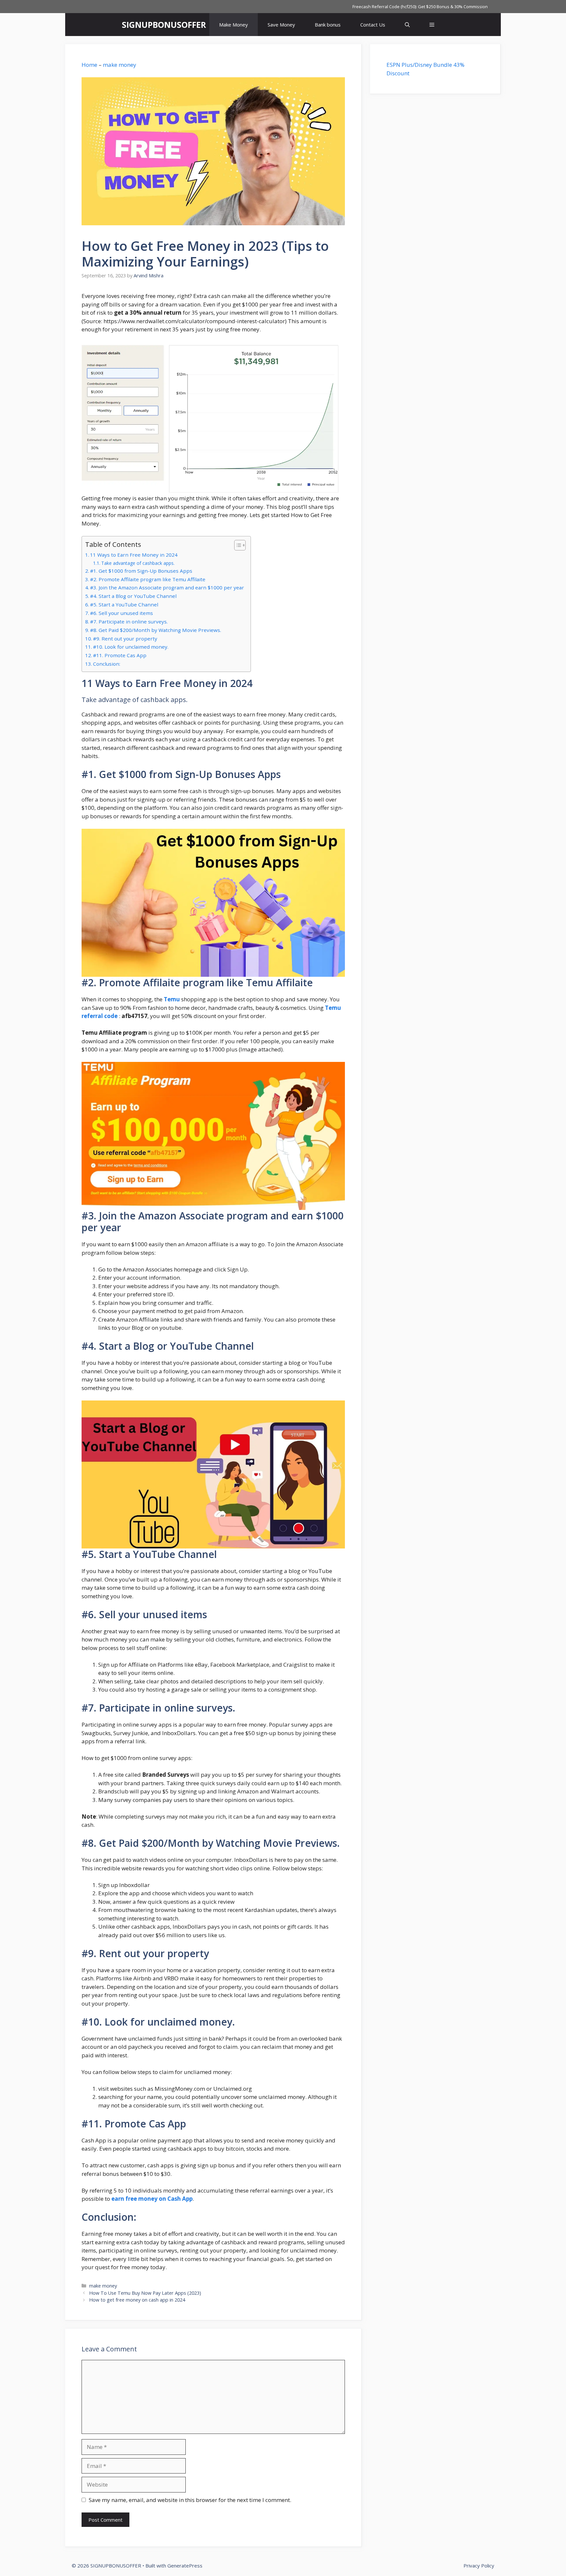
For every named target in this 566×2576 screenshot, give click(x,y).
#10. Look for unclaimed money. (131, 647)
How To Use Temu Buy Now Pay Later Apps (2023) (145, 2293)
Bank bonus (328, 25)
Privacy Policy (479, 2566)
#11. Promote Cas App (120, 655)
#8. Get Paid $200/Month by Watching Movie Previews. (156, 630)
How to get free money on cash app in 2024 (137, 2300)
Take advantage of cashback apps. (139, 563)
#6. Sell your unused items (122, 613)
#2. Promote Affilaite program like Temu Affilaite (148, 579)
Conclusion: (107, 664)
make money (120, 65)
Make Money (234, 25)
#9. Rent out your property (125, 639)
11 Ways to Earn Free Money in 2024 (134, 555)
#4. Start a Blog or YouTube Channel (133, 596)
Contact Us (373, 25)
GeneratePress (185, 2566)
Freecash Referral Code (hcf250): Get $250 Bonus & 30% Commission (420, 7)
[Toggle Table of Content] (237, 545)
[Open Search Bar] (407, 25)
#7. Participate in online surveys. (129, 621)
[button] (432, 25)
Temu (172, 999)
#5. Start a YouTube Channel (124, 604)
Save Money (281, 25)
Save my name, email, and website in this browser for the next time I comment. (190, 2500)
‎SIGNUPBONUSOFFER (164, 25)
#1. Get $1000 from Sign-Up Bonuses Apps (141, 571)
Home (89, 65)
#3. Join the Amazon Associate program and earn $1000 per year (167, 587)
